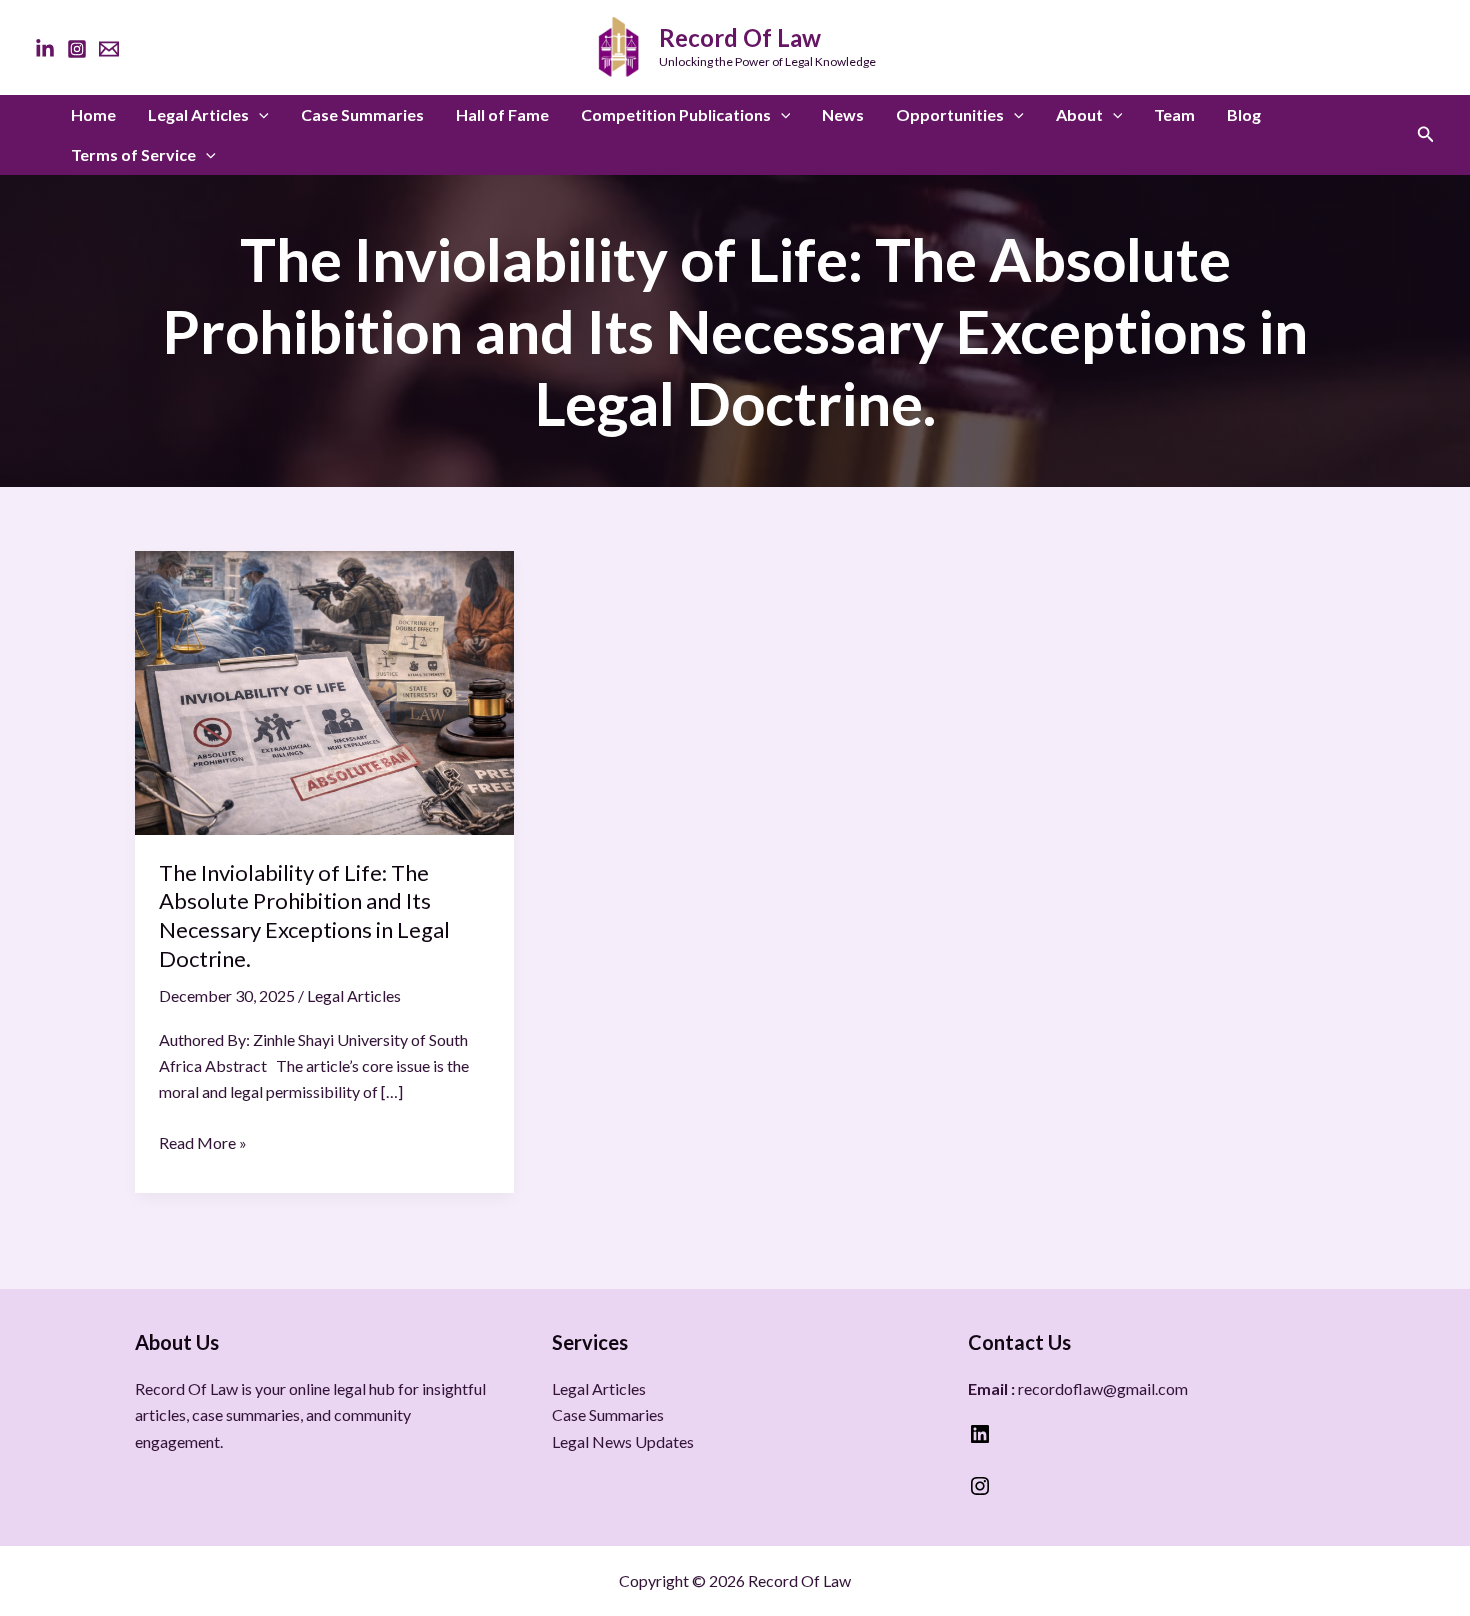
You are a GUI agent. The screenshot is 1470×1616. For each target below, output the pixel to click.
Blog (1244, 114)
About (1079, 114)
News (843, 114)
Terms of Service (133, 154)
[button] (259, 115)
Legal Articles (198, 114)
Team (1174, 114)
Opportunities (950, 114)
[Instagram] (77, 49)
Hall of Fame (502, 114)
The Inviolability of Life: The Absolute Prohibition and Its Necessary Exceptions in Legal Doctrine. (304, 915)
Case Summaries (362, 114)
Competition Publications (676, 114)
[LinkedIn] (45, 49)
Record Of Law (740, 37)
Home (93, 114)
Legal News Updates (623, 1441)
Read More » (203, 1141)
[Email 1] (109, 49)
